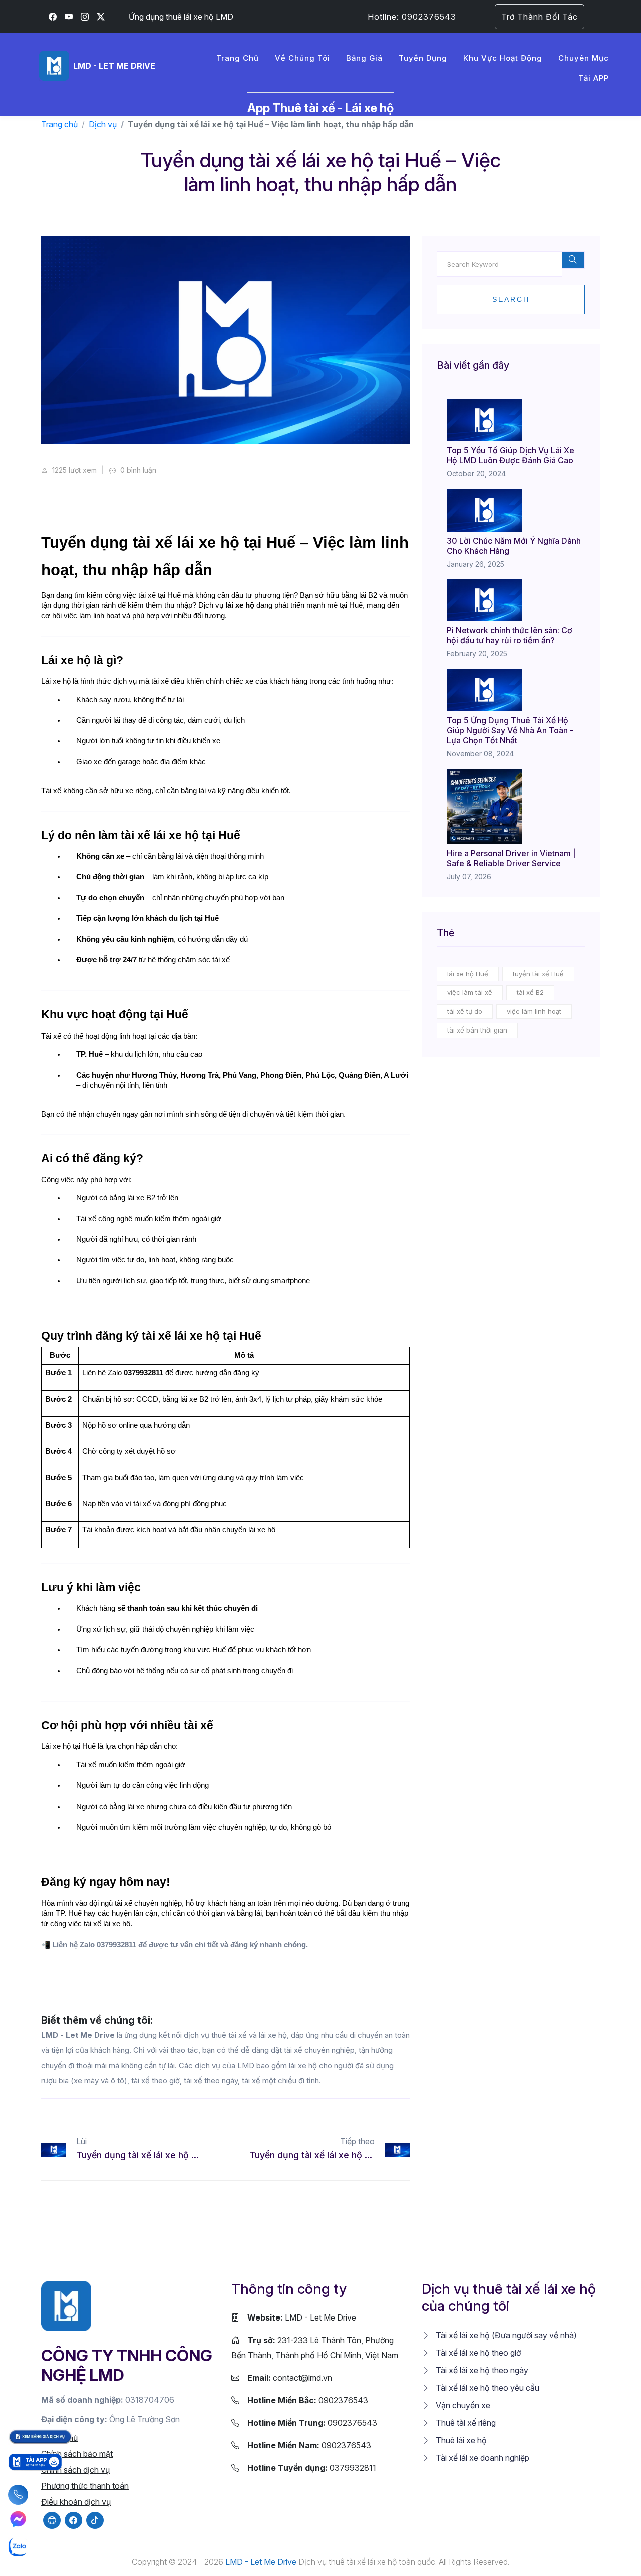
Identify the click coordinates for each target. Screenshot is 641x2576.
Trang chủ (238, 58)
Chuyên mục (584, 58)
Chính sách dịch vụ (75, 2470)
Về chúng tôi (302, 58)
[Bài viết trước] (51, 2150)
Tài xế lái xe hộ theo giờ (477, 2353)
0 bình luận (137, 470)
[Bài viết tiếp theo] (400, 2150)
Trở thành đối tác (540, 17)
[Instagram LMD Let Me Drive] (85, 17)
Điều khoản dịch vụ (76, 2502)
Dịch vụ (103, 124)
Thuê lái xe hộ (460, 2440)
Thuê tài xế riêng (465, 2423)
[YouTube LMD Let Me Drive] (69, 17)
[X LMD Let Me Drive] (101, 17)
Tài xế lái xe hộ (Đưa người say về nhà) (505, 2335)
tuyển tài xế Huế (538, 974)
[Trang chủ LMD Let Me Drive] (66, 2305)
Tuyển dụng (423, 58)
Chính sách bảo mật (77, 2454)
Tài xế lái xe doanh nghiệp (482, 2458)
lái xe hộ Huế (468, 974)
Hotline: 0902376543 (412, 17)
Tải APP (594, 78)
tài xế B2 (530, 992)
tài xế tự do (465, 1011)
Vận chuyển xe (462, 2405)
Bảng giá (364, 58)
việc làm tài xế (470, 992)
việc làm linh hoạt (534, 1011)
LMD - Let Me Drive (302, 2317)
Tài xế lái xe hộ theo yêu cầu (487, 2388)
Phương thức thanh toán (85, 2486)
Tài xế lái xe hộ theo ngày (481, 2370)
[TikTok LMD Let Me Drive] (95, 2520)
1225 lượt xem (73, 470)
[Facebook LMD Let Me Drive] (53, 17)
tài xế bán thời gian (477, 1030)
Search (511, 299)
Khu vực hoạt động (503, 58)
